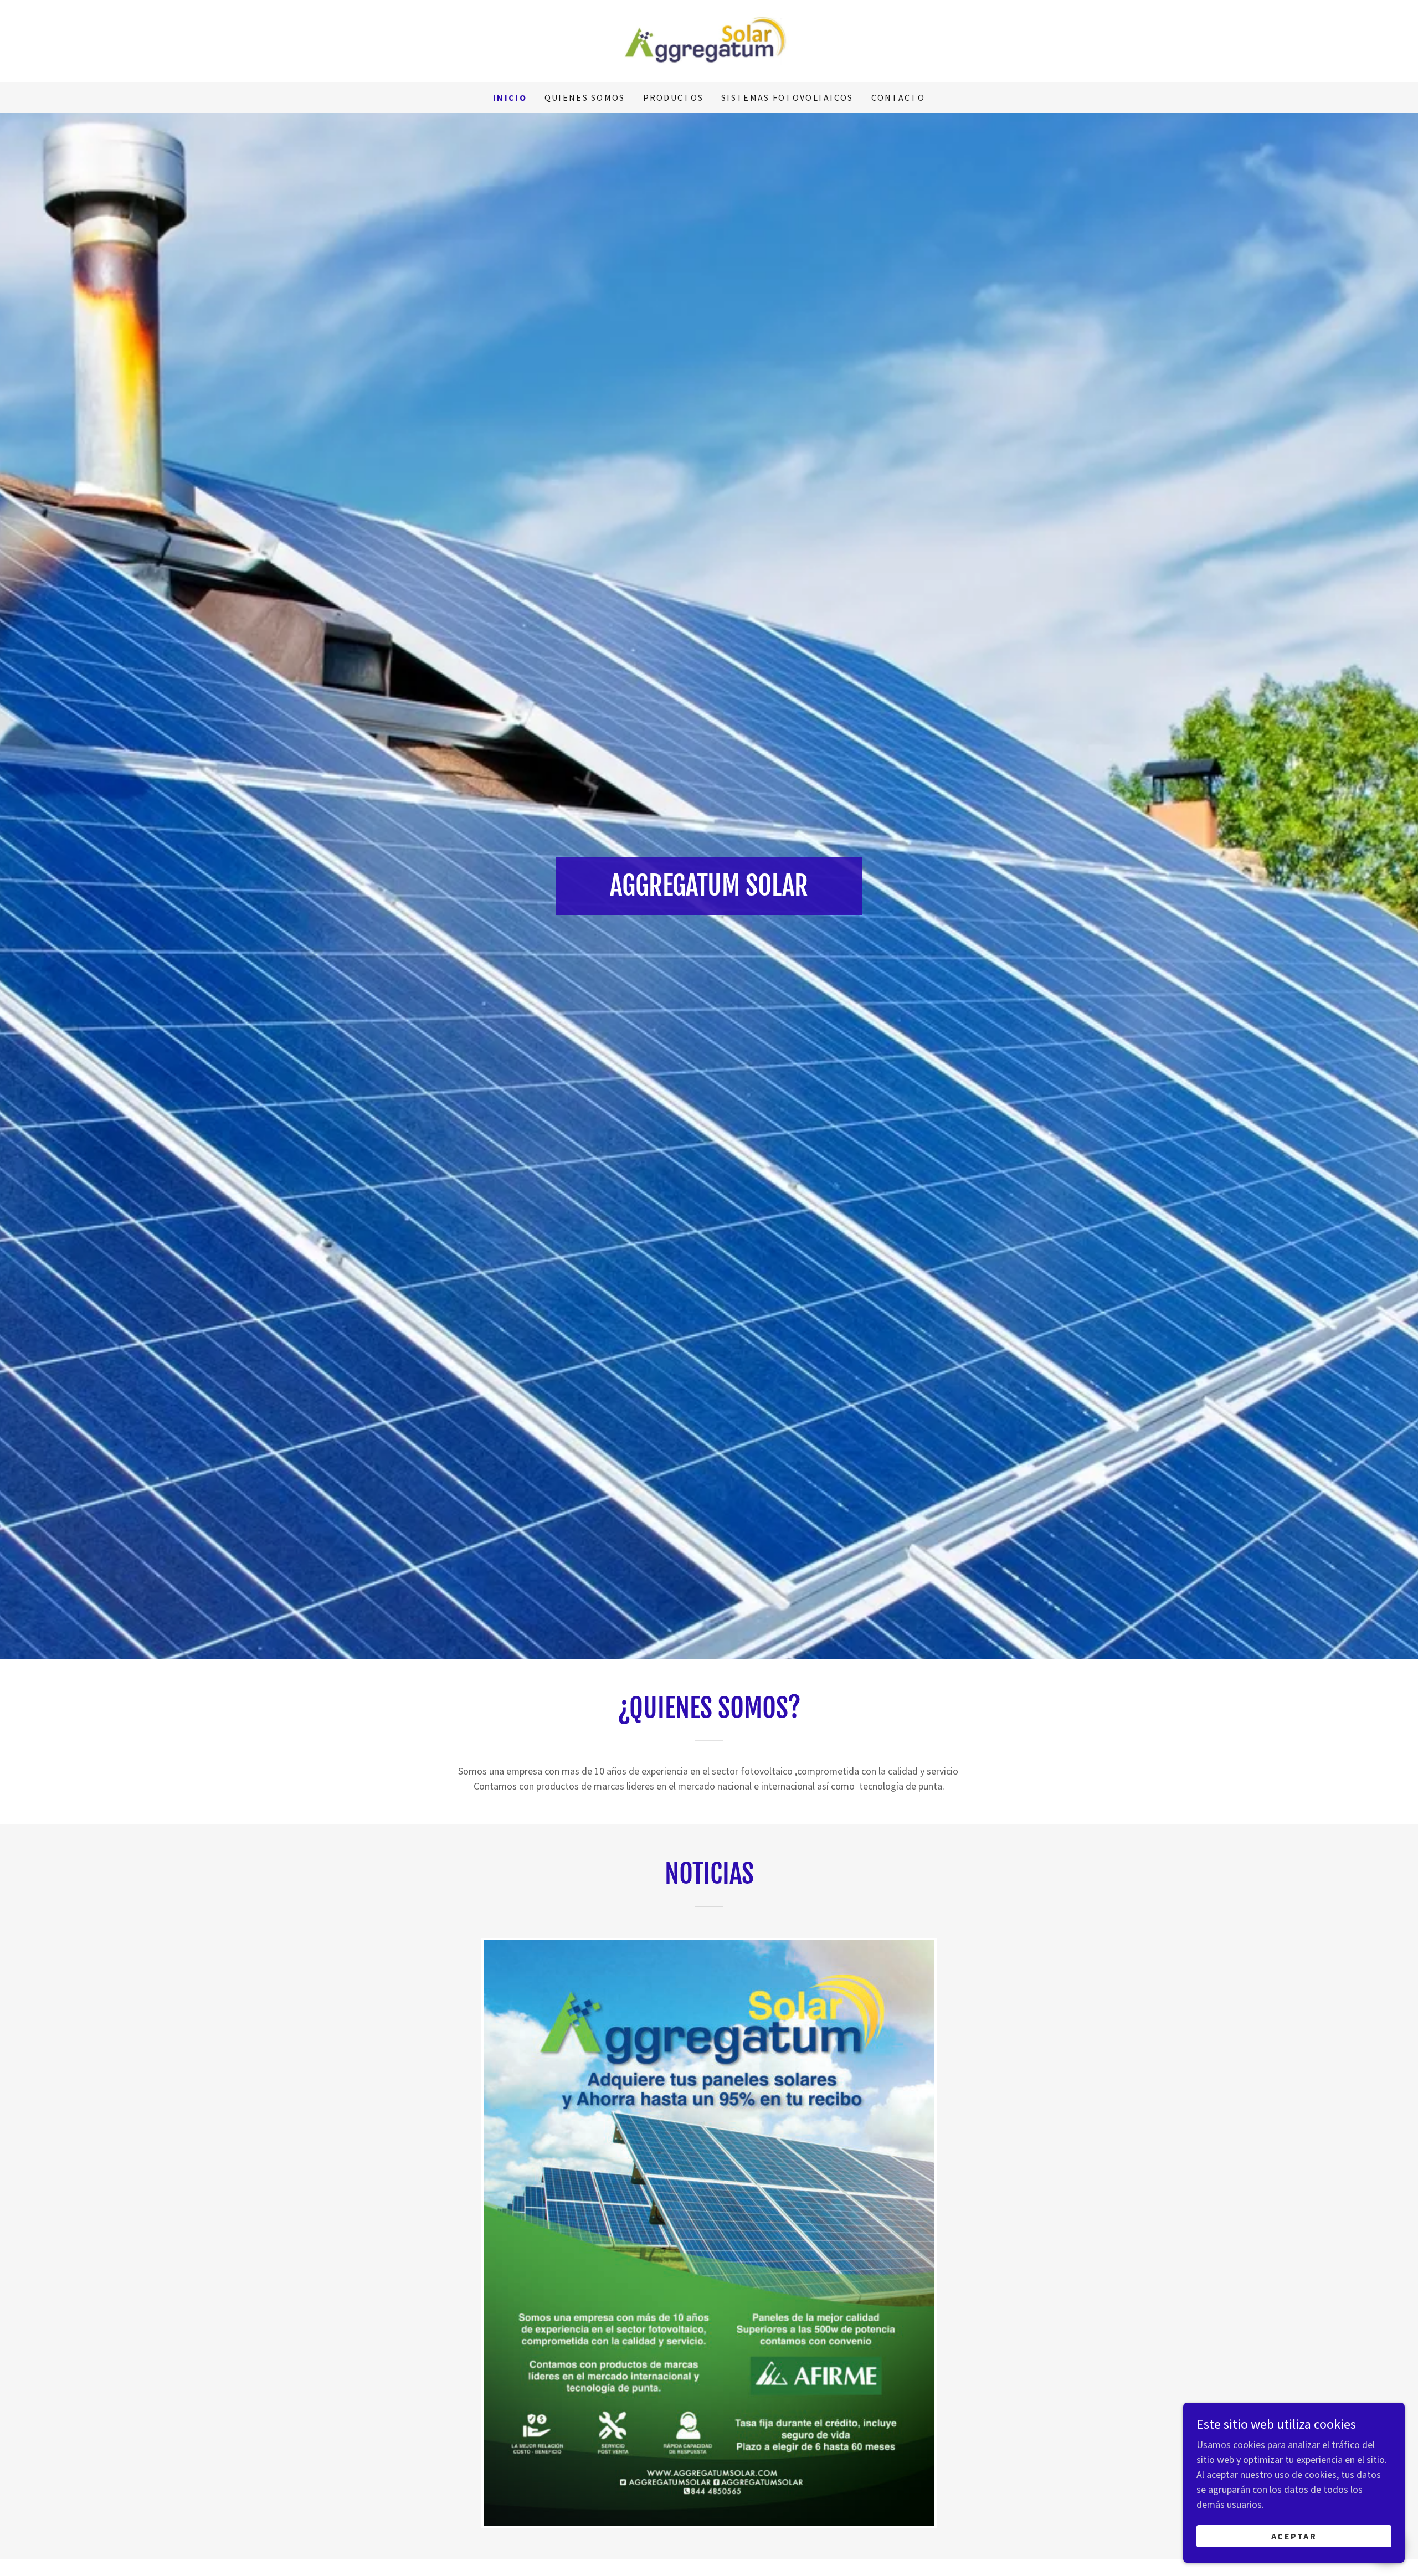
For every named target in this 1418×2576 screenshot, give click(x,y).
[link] (709, 40)
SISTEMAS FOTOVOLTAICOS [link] (787, 97)
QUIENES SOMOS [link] (585, 97)
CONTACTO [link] (898, 97)
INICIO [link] (510, 97)
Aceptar (1294, 2536)
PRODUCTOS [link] (674, 97)
